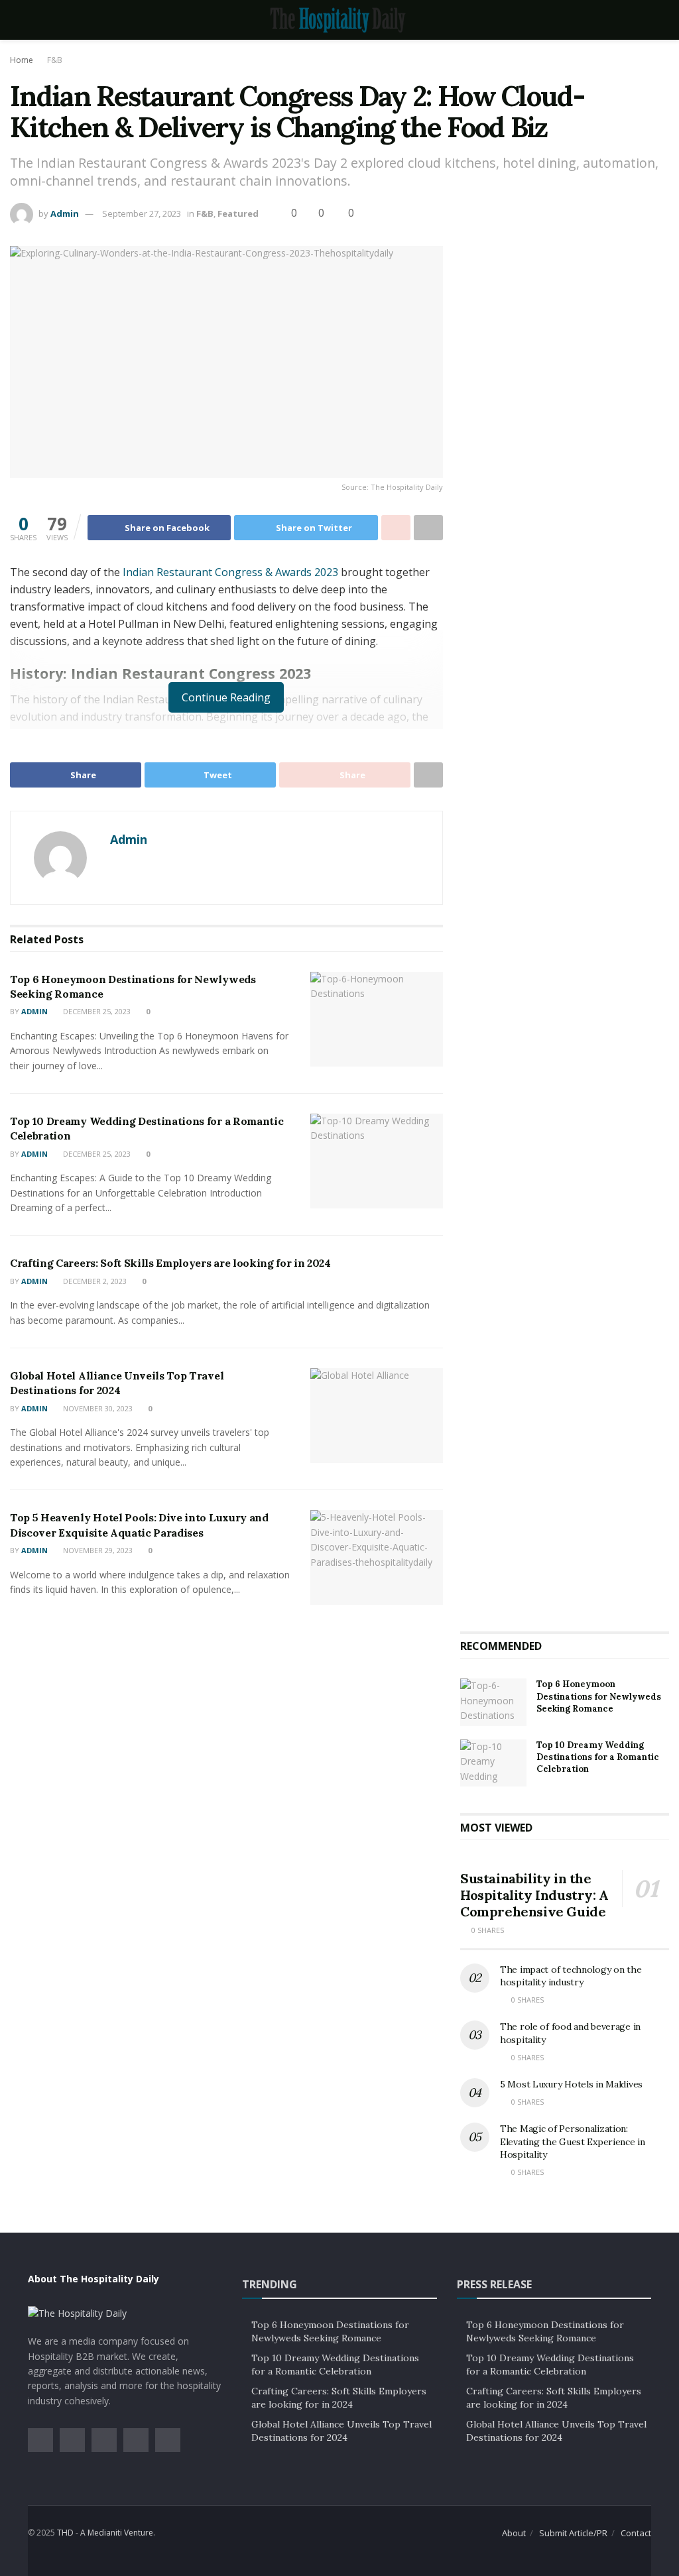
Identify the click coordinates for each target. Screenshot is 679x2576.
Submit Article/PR (573, 2533)
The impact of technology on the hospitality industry (571, 1976)
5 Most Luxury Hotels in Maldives (571, 2084)
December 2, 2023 (94, 1281)
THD (65, 2533)
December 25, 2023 (96, 1011)
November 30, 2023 (97, 1408)
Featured (238, 213)
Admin (65, 213)
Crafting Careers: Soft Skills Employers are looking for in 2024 (170, 1263)
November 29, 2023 (97, 1550)
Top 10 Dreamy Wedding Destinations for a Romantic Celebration (598, 1757)
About (514, 2533)
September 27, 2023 (142, 213)
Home (22, 60)
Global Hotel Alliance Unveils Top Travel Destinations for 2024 (341, 2431)
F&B (55, 60)
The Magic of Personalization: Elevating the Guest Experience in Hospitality (573, 2141)
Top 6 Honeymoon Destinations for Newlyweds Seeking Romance (599, 1696)
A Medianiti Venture (117, 2533)
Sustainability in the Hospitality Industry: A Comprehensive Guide (534, 1895)
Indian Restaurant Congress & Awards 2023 (230, 572)
